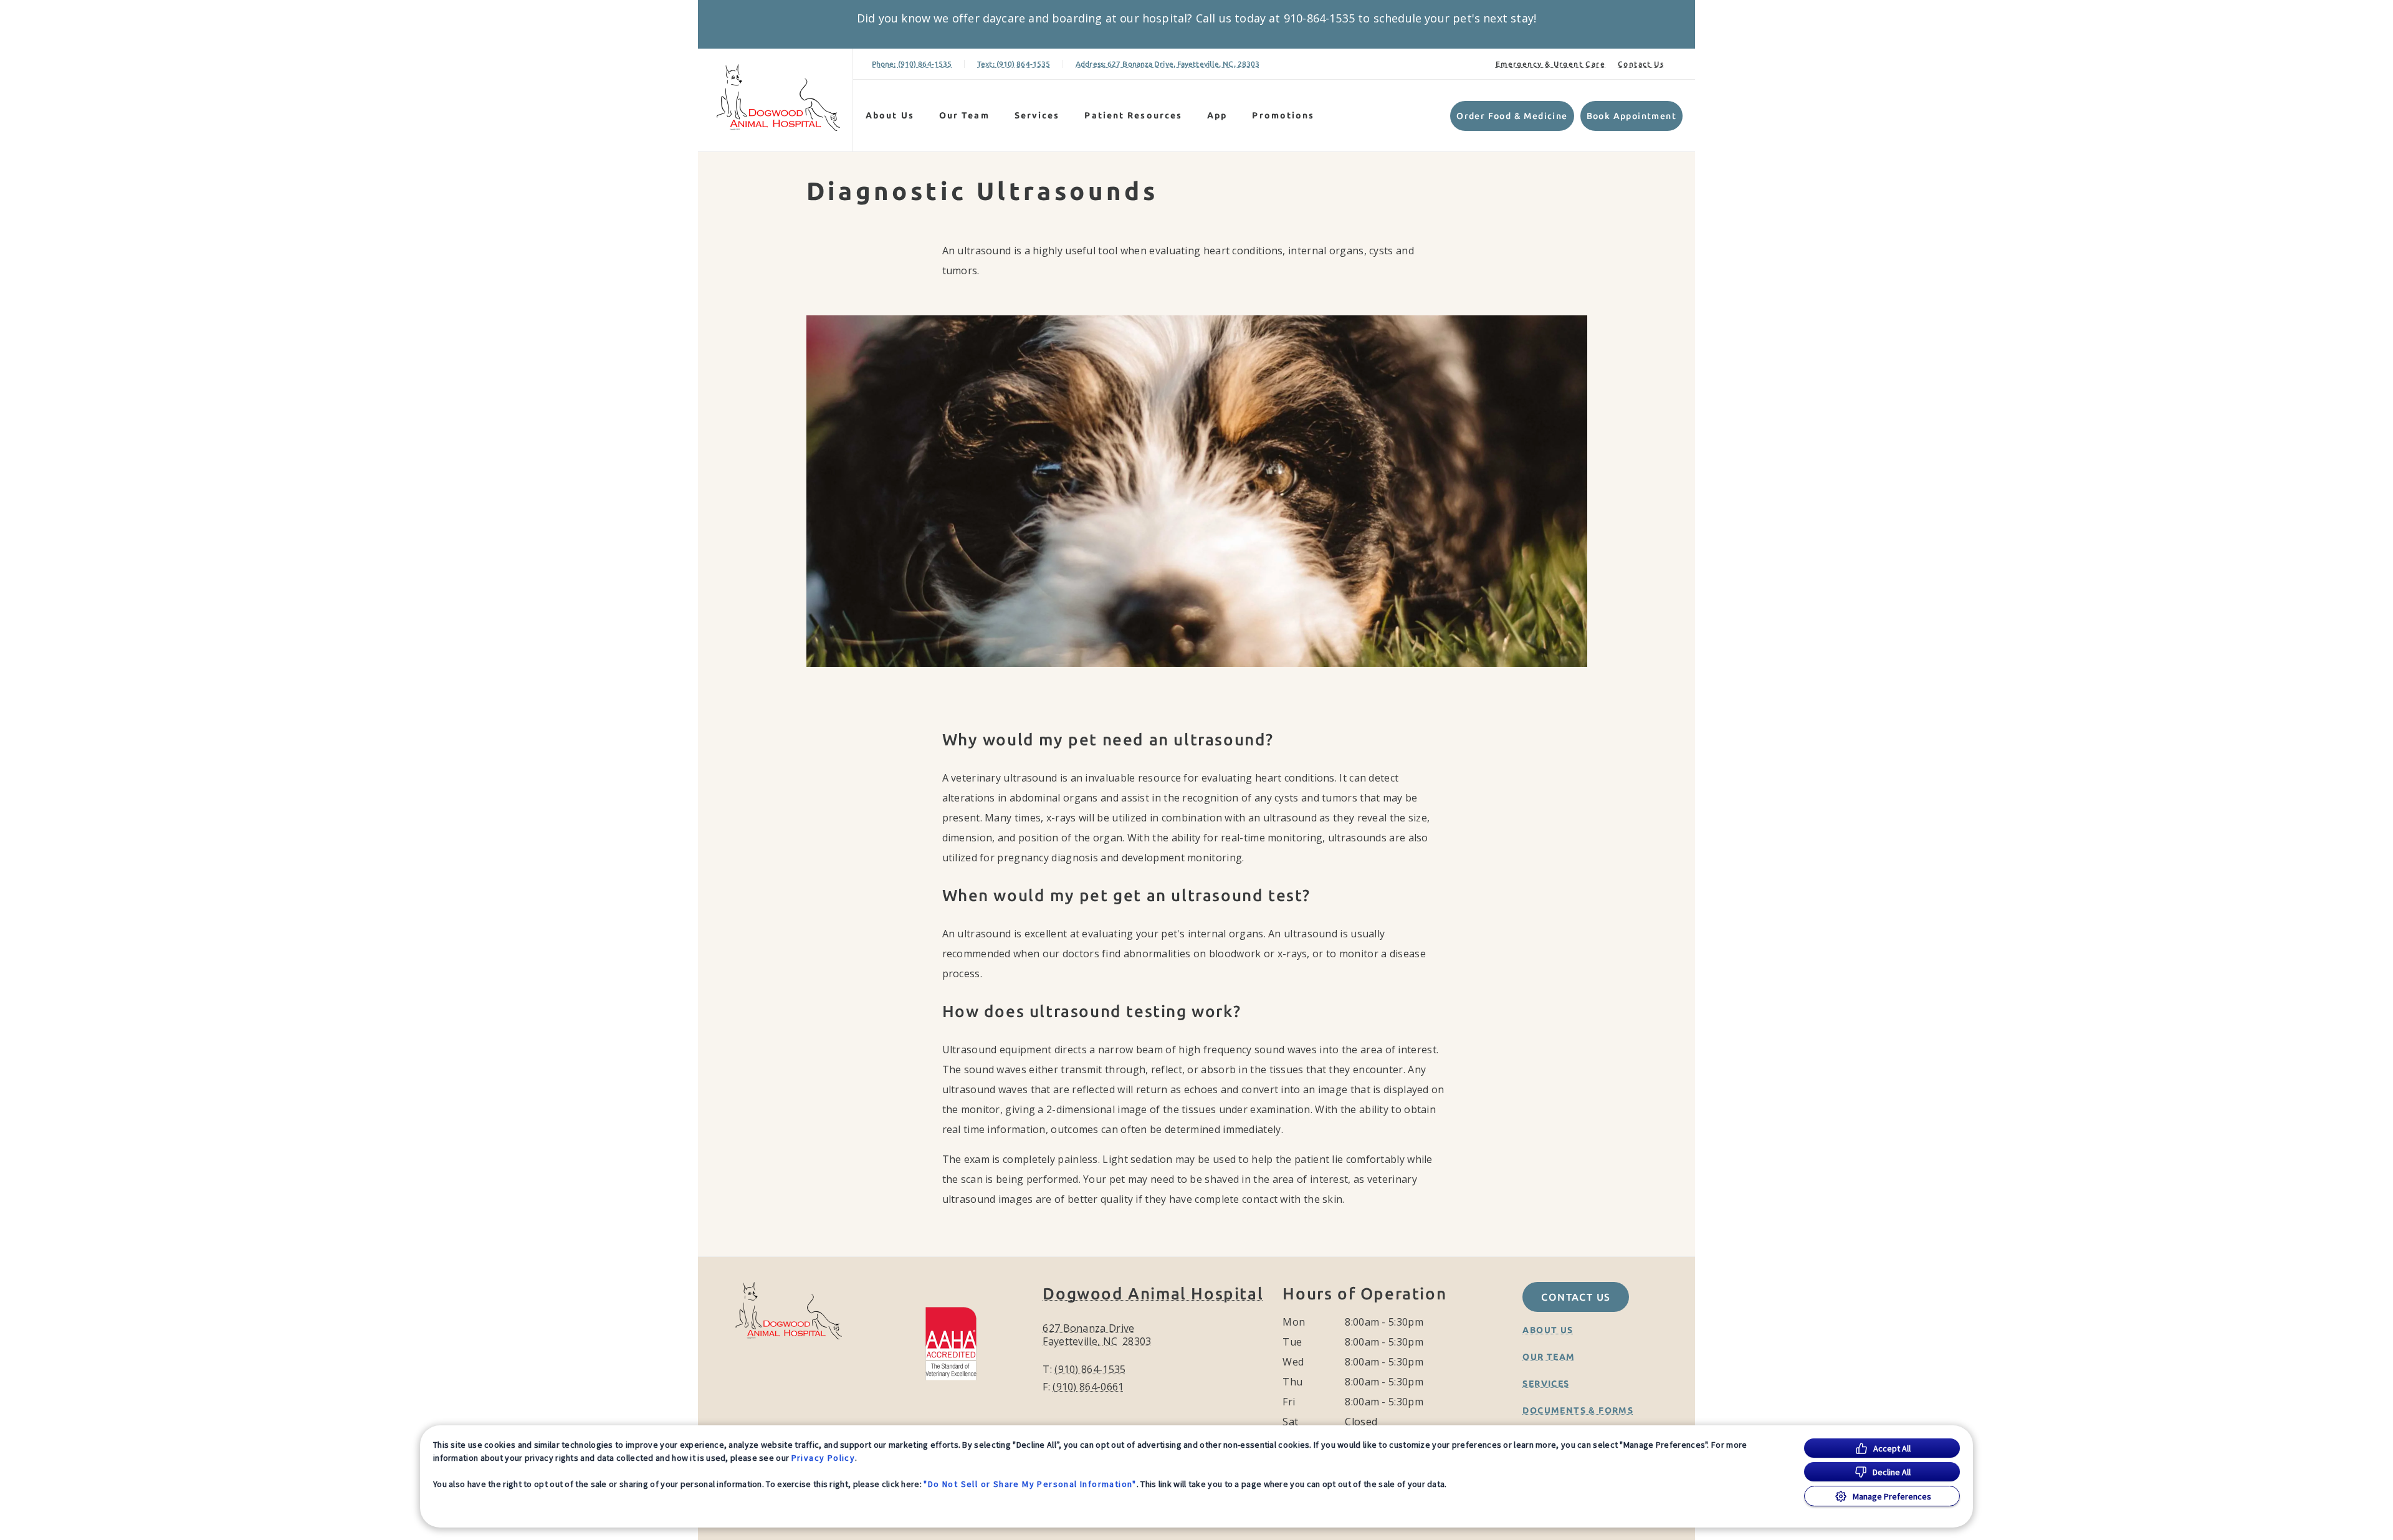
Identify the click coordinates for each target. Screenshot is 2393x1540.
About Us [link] (1548, 1330)
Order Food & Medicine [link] (1512, 116)
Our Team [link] (964, 115)
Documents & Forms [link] (1578, 1410)
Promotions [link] (1283, 115)
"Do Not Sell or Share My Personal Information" (1030, 1484)
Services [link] (1037, 115)
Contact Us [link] (1641, 64)
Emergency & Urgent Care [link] (1550, 64)
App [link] (1217, 115)
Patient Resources (1133, 115)
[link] (778, 98)
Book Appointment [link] (1631, 116)
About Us (890, 115)
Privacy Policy (824, 1458)
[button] (957, 1342)
